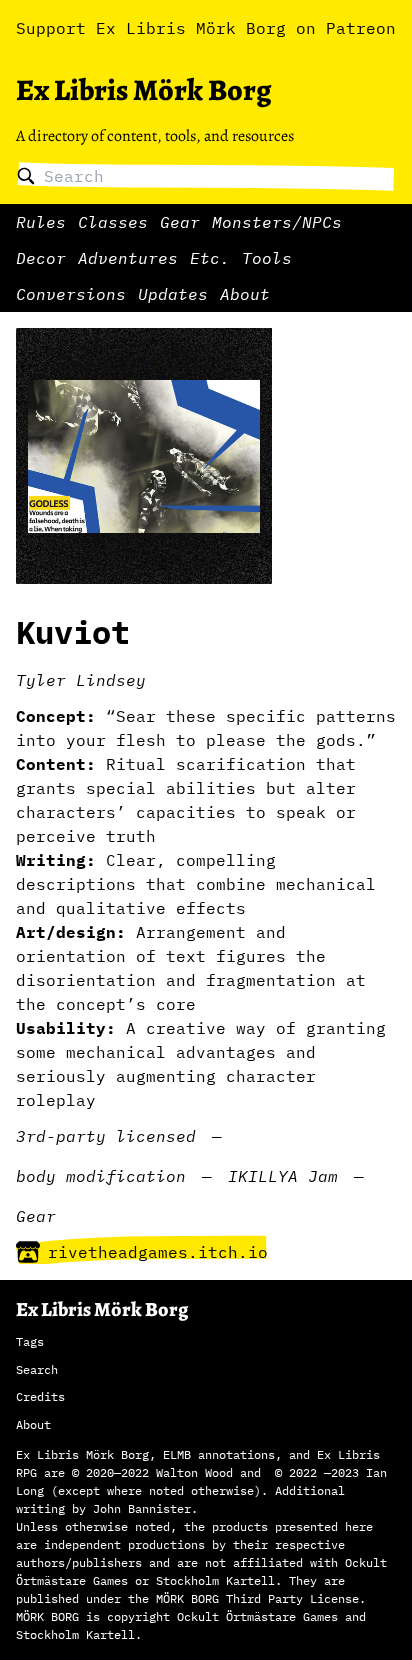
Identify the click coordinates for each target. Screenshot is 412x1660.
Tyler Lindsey (81, 680)
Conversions (71, 294)
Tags (30, 1341)
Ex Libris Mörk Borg (143, 90)
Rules (41, 222)
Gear (180, 222)
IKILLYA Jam (283, 1176)
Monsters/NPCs (277, 222)
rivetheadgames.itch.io (158, 1252)
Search (37, 1369)
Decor (41, 258)
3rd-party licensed (106, 1136)
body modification (101, 1176)
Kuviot (73, 632)
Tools (267, 258)
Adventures (128, 258)
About (245, 294)
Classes (113, 222)
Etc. (210, 258)
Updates (173, 294)
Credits (40, 1396)
